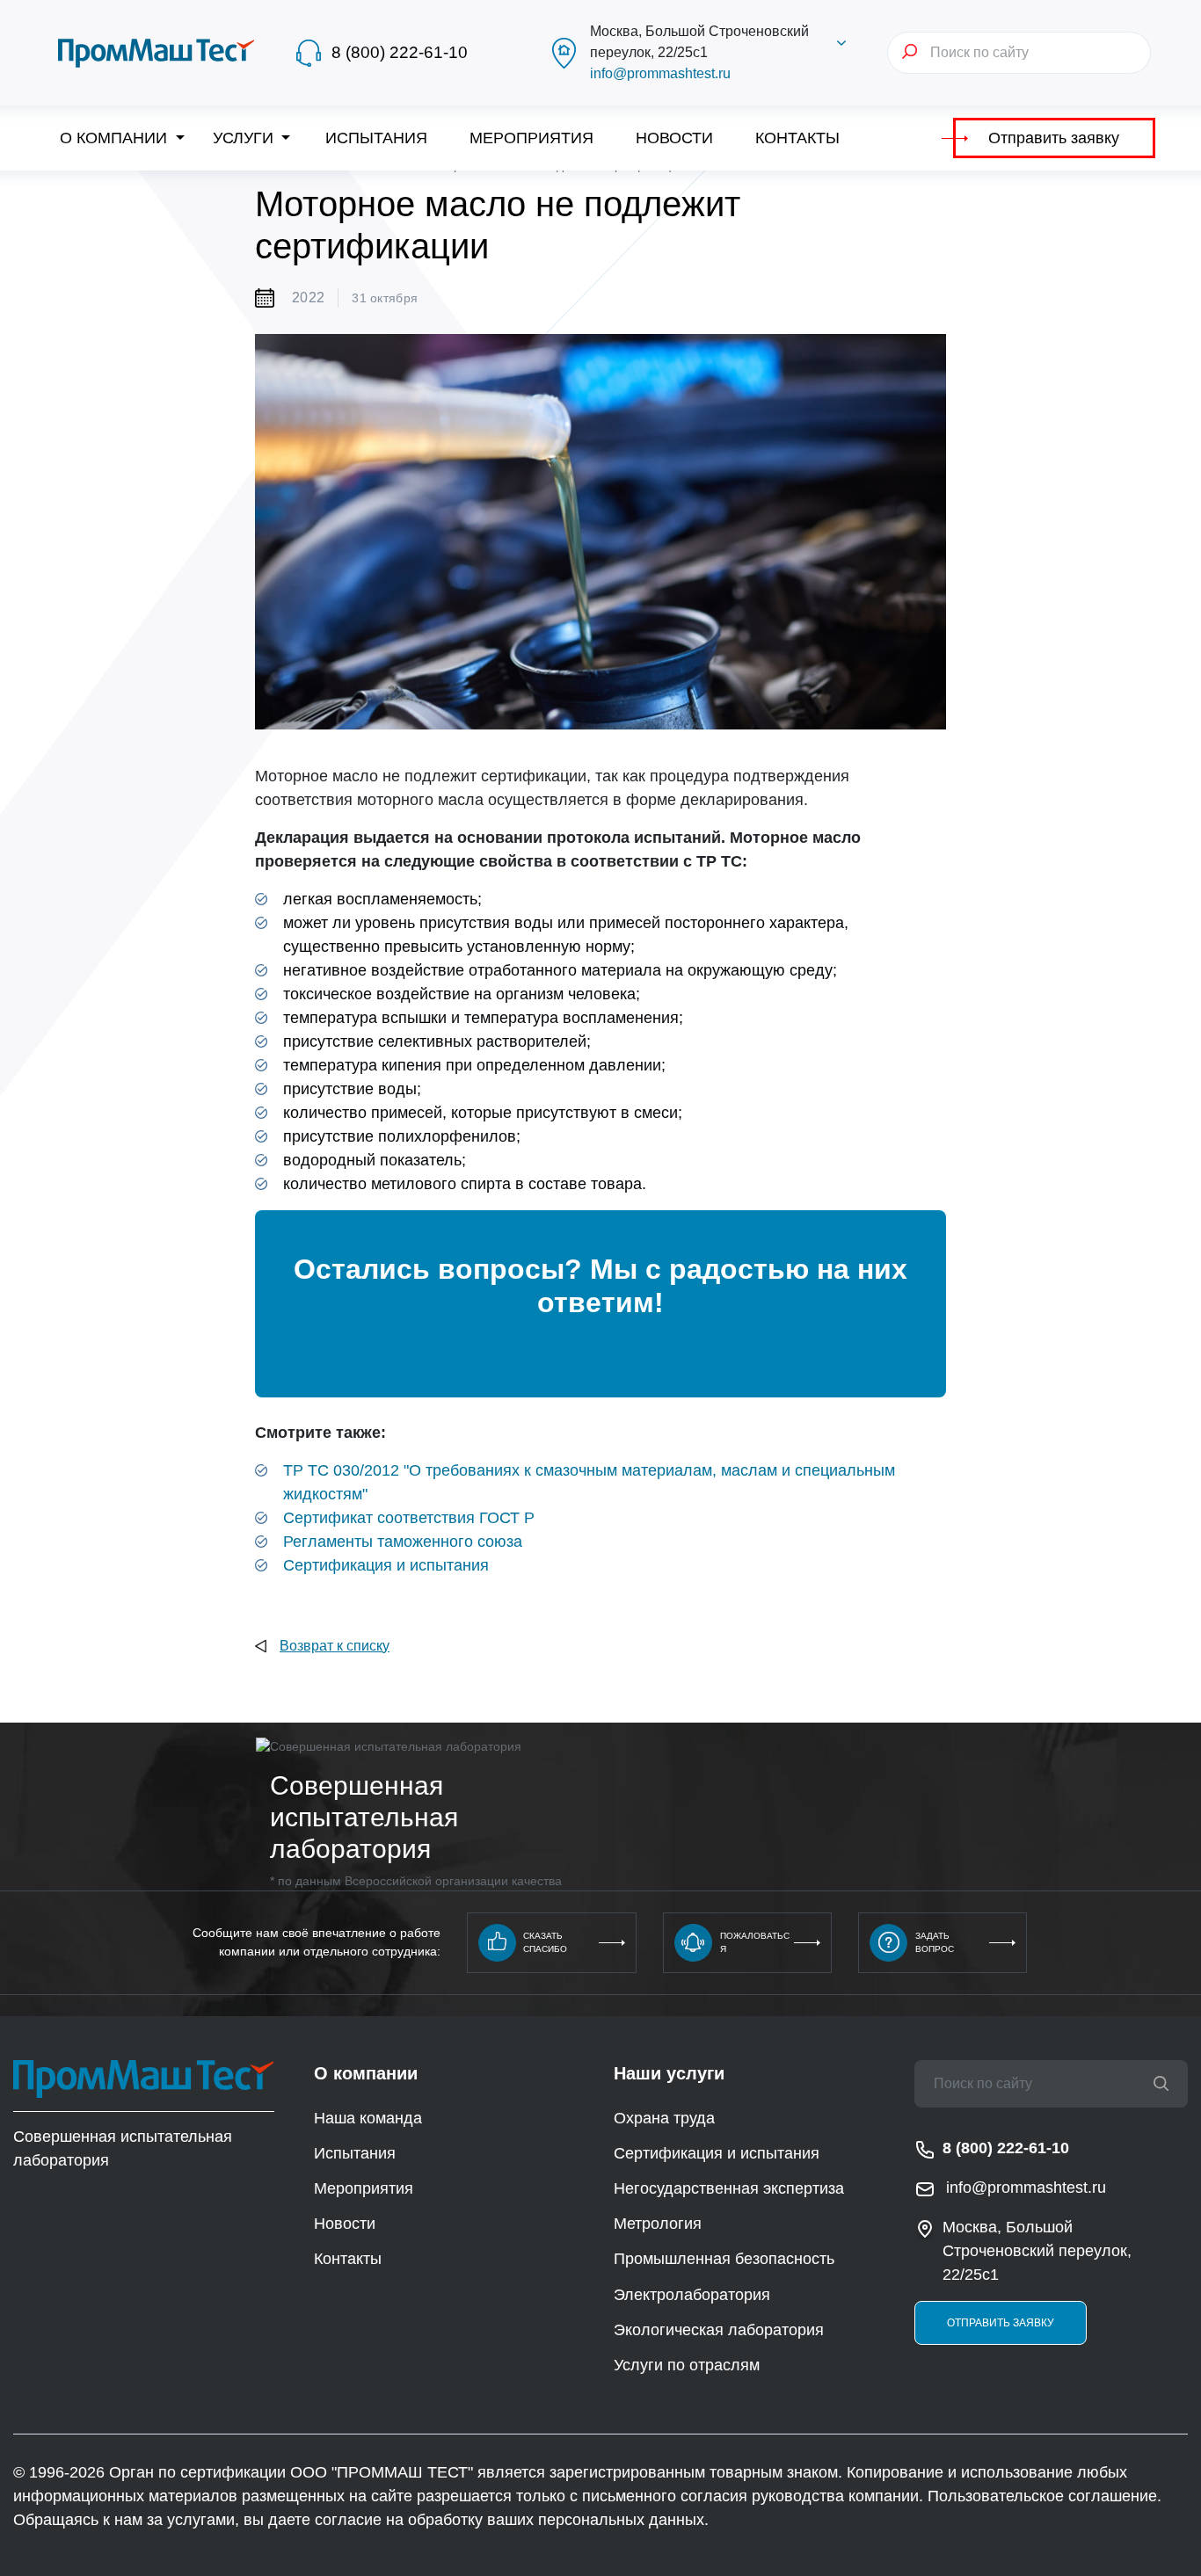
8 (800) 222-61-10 (400, 52)
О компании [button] (116, 138)
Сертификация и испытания (386, 1565)
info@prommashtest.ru (660, 73)
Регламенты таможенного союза (403, 1542)
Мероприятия (531, 138)
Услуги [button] (245, 138)
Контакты (797, 138)
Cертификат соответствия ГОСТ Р (409, 1518)
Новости (674, 138)
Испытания (376, 138)
